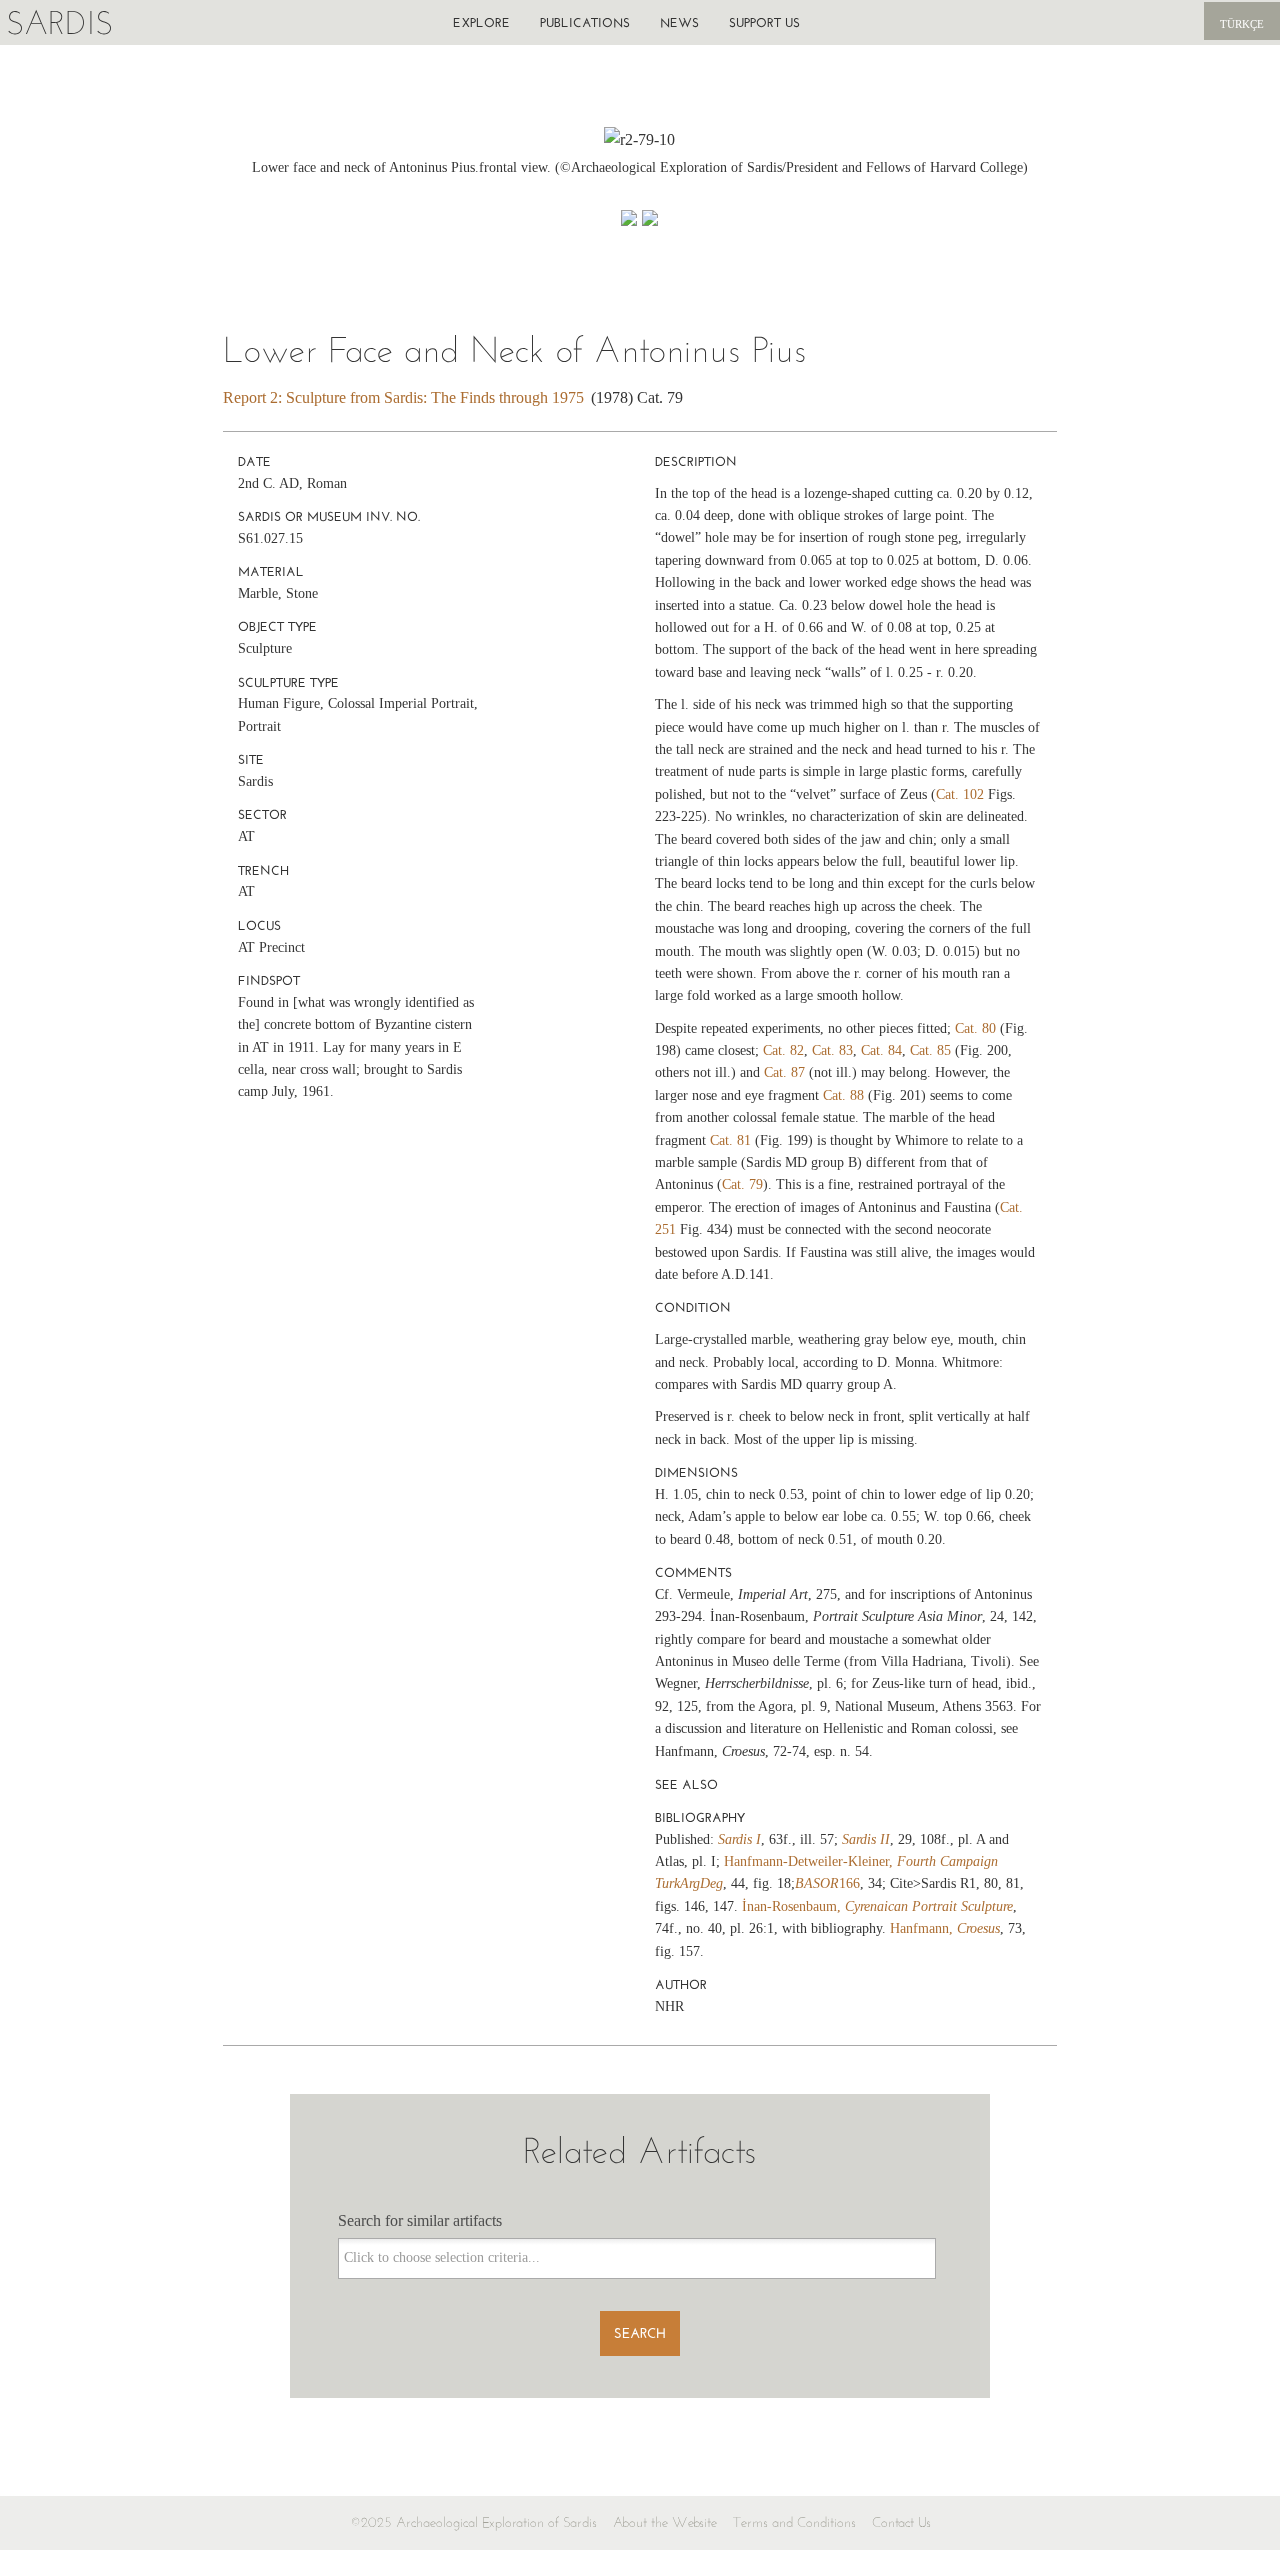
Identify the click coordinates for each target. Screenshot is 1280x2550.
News (679, 22)
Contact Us (901, 2522)
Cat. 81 (730, 1140)
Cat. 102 (960, 794)
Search (640, 2333)
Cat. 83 (832, 1050)
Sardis (59, 22)
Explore (481, 22)
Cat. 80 (975, 1028)
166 (827, 1883)
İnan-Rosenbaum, (877, 1906)
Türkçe (1242, 24)
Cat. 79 (742, 1184)
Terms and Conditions (794, 2522)
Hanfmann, (945, 1928)
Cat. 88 (843, 1095)
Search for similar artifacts (420, 2220)
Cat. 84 (881, 1050)
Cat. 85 (930, 1050)
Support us (764, 22)
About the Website (665, 2522)
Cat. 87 (784, 1072)
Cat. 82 (783, 1050)
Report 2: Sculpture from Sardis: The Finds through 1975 (403, 397)
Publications (585, 22)
